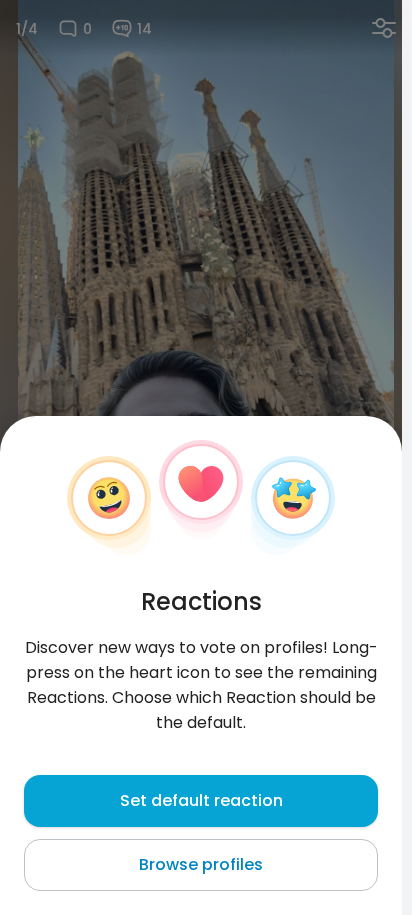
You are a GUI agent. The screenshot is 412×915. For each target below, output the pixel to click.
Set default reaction (201, 800)
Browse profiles (201, 864)
